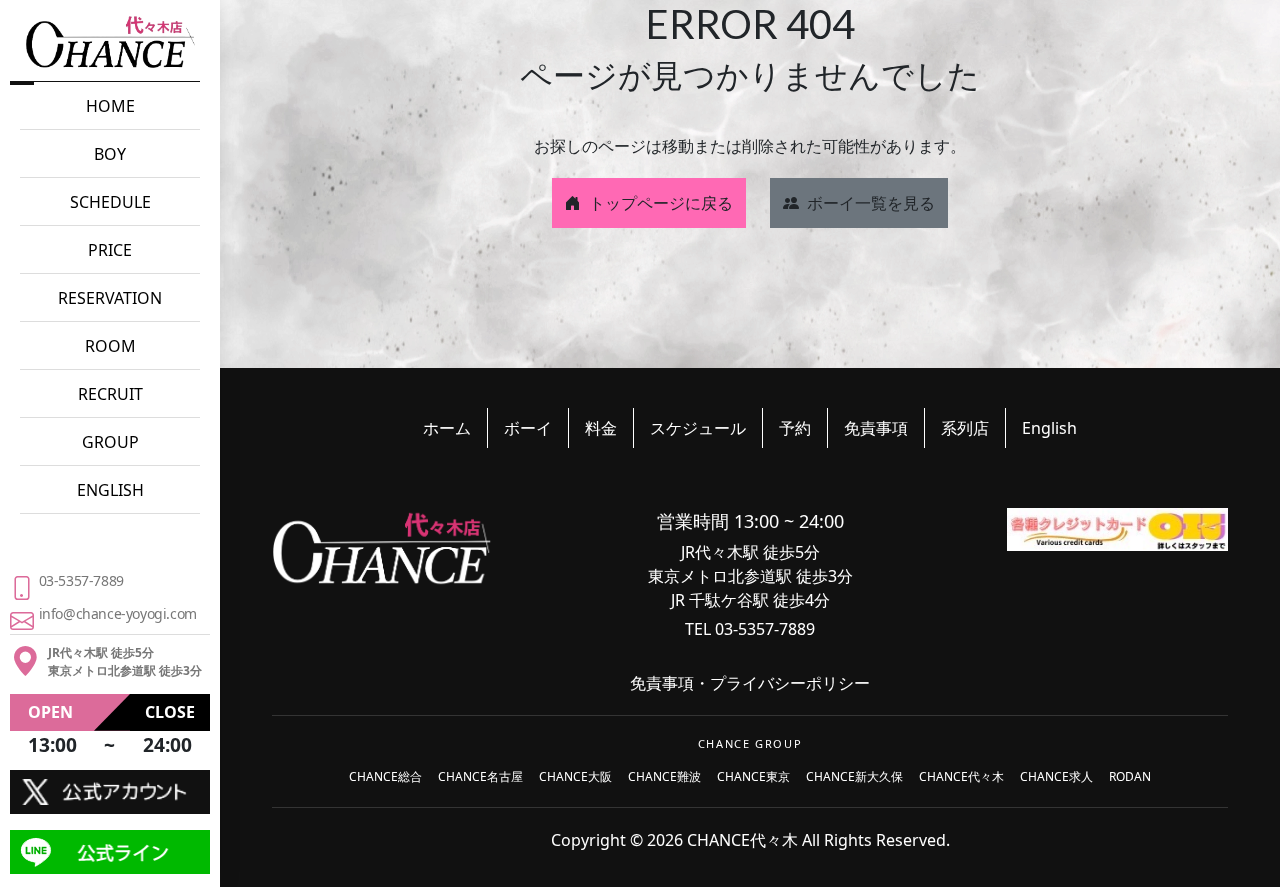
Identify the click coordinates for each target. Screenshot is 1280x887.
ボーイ (528, 428)
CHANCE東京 (753, 776)
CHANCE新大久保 (854, 776)
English (1049, 428)
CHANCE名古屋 (480, 776)
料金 (601, 428)
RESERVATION (110, 298)
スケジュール (698, 428)
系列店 (965, 428)
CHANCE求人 (1056, 776)
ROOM (110, 346)
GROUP (110, 442)
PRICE (110, 250)
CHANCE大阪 (575, 776)
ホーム (447, 428)
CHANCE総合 (385, 776)
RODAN (1130, 776)
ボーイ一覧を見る (871, 203)
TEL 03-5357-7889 (750, 629)
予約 (795, 428)
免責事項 (876, 428)
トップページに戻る (661, 203)
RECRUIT (110, 394)
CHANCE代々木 (961, 776)
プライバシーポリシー (790, 683)
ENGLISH (110, 490)
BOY (110, 154)
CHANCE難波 (664, 776)
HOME (110, 106)
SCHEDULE (110, 202)
